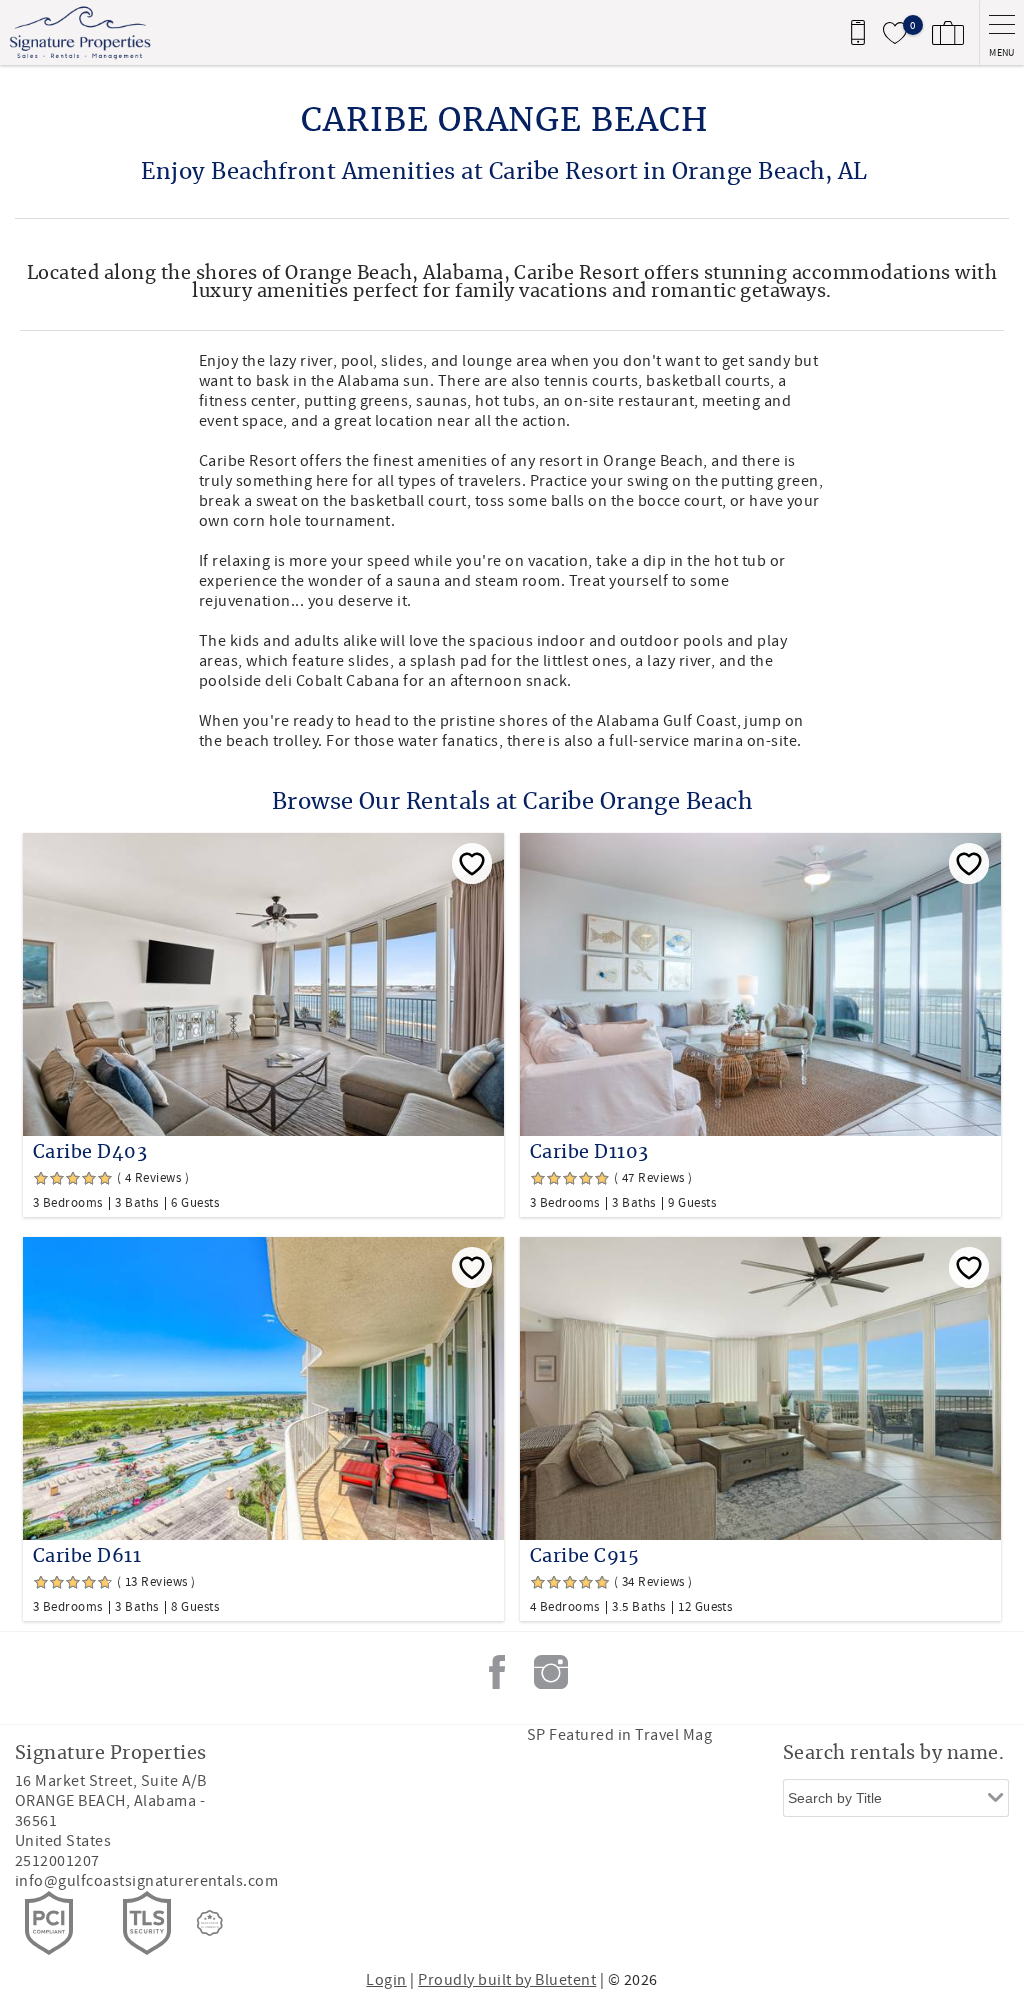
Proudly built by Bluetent (507, 1980)
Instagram (551, 1672)
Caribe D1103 (589, 1153)
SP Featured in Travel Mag (619, 1735)
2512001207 (57, 1861)
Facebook (497, 1672)
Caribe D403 (90, 1153)
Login (386, 1980)
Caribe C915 (584, 1557)
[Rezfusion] (210, 1923)
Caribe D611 (87, 1557)
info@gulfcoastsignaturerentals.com (146, 1881)
